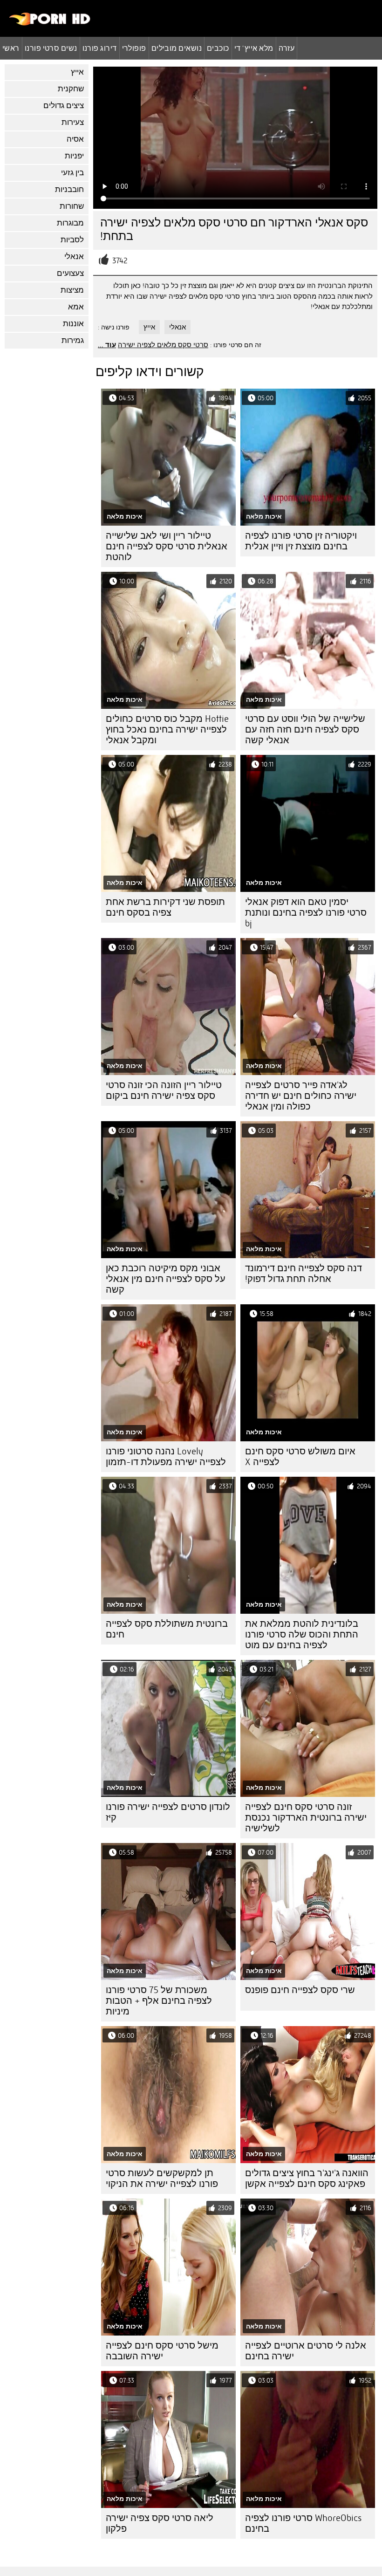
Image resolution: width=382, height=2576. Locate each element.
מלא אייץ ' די (254, 48)
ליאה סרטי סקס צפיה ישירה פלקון (160, 2523)
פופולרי (134, 48)
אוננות (73, 324)
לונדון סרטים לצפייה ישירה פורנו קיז (168, 1812)
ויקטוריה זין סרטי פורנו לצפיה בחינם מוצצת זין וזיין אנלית (301, 541)
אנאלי (74, 257)
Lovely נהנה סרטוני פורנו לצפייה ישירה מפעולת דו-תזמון (166, 1457)
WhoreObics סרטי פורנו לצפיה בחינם (303, 2523)
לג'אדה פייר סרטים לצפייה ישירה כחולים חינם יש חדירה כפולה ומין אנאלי (301, 1096)
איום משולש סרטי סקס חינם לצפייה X (300, 1457)
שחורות (72, 206)
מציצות (72, 290)
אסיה (75, 139)
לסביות (72, 240)
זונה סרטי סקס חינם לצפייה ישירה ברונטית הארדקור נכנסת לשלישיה (306, 1818)
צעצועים (70, 273)
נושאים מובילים (177, 48)
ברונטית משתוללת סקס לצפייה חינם (167, 1629)
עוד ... (107, 345)
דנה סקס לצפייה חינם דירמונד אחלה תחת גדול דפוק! (304, 1274)
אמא (76, 307)
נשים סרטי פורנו (51, 48)
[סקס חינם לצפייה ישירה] (50, 23)
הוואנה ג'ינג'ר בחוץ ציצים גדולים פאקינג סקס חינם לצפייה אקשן (307, 2179)
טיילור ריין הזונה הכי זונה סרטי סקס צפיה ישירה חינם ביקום (164, 1090)
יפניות (74, 156)
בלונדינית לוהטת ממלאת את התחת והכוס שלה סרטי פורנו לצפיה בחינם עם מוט (302, 1634)
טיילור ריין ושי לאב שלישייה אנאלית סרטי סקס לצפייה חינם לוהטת (167, 546)
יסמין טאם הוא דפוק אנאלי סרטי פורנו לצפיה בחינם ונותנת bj (306, 913)
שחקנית (71, 89)
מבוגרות (70, 223)
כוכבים (218, 48)
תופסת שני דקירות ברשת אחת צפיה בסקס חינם (165, 907)
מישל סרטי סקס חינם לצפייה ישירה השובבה (162, 2351)
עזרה (287, 48)
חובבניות (69, 189)
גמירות (73, 340)
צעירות (73, 122)
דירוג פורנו (100, 48)
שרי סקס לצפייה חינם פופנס (300, 1990)
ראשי (11, 48)
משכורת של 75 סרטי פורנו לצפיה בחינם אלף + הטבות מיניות (159, 2001)
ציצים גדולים (64, 106)
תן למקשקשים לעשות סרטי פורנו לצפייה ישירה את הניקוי (162, 2179)
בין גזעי (72, 173)
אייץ (77, 72)
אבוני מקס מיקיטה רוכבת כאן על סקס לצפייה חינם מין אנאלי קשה (166, 1279)
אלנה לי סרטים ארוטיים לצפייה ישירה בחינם (306, 2351)
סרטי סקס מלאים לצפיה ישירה (163, 345)
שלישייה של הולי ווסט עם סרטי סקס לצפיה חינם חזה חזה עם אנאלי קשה (305, 730)
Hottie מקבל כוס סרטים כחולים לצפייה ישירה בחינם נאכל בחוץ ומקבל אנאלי (167, 730)
